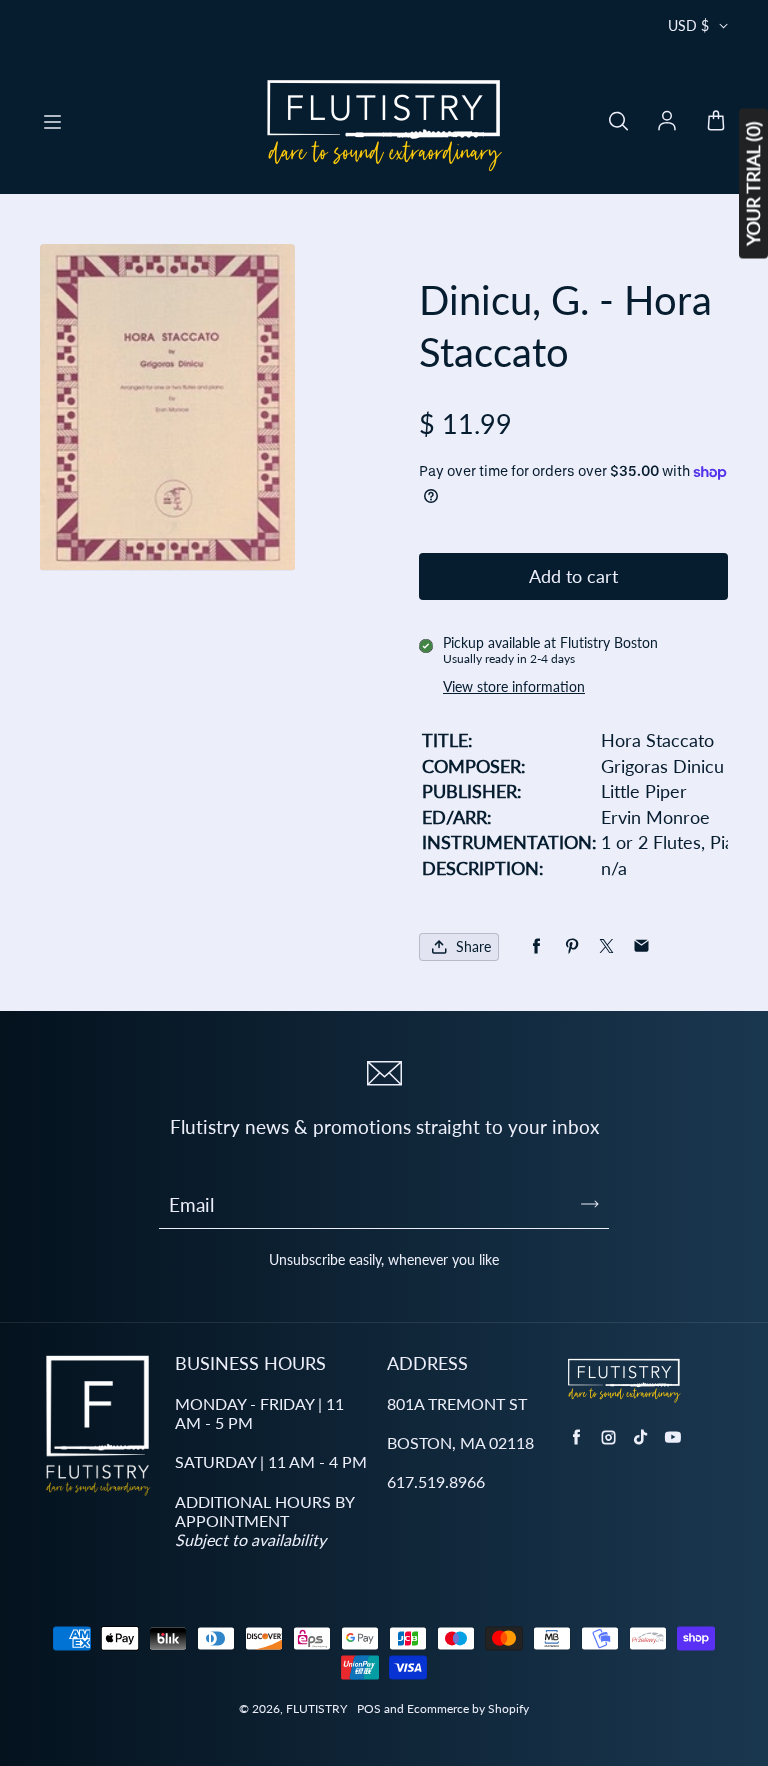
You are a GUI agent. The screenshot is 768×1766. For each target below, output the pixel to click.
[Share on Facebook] (536, 946)
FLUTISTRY (316, 1708)
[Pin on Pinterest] (571, 946)
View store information (514, 686)
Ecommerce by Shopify (468, 1708)
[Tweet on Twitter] (606, 946)
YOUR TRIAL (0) (753, 184)
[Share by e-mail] (641, 946)
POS (369, 1708)
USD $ (688, 25)
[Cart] (716, 122)
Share (473, 946)
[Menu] (52, 122)
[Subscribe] (590, 1204)
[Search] (618, 122)
